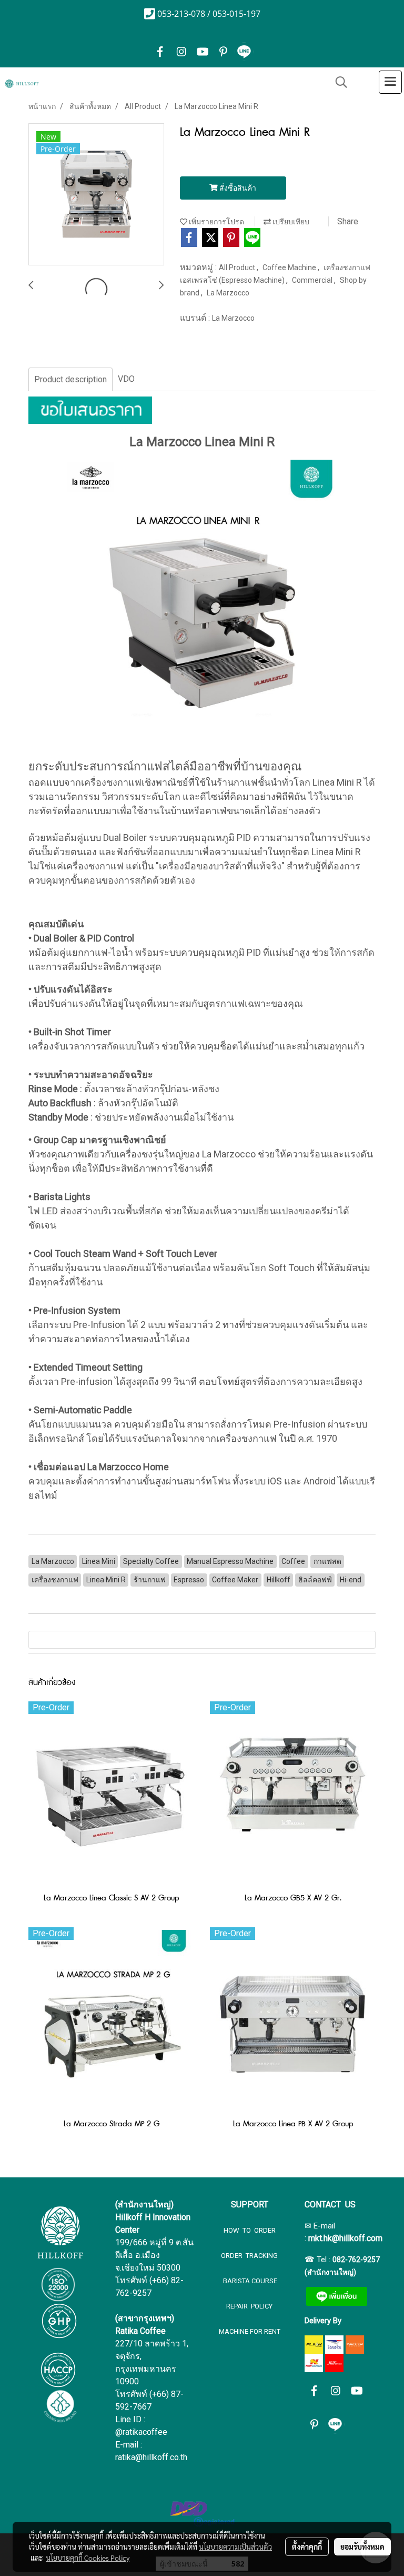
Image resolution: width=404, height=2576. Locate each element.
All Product (238, 267)
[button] (338, 82)
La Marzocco (228, 293)
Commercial (313, 280)
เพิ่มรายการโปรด (216, 222)
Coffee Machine (290, 267)
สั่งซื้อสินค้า (237, 188)
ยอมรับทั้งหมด (362, 2547)
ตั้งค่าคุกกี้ (307, 2547)
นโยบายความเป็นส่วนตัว (235, 2547)
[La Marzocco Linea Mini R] (96, 195)
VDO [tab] (126, 379)
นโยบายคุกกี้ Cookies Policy (88, 2558)
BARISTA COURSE (249, 2281)
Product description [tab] (70, 379)
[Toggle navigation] (390, 82)
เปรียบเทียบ (290, 222)
